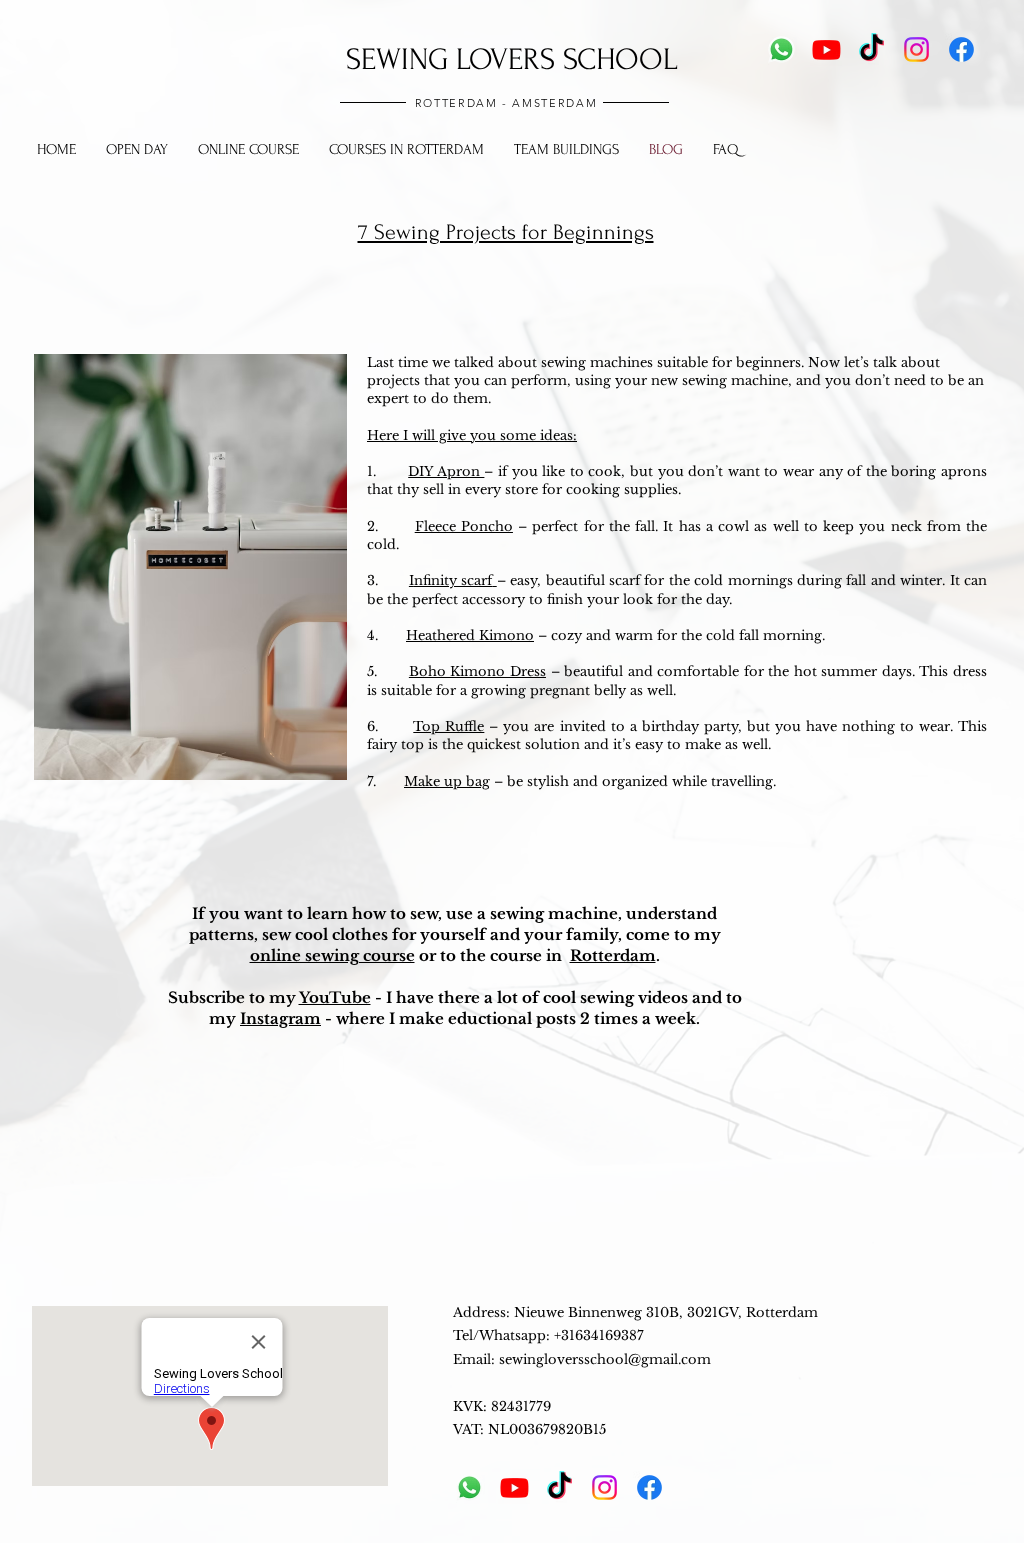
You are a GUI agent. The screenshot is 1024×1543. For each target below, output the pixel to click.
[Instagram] (916, 49)
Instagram (280, 1018)
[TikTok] (871, 49)
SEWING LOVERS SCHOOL (511, 59)
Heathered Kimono (470, 635)
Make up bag (447, 781)
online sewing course (332, 955)
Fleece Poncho (464, 526)
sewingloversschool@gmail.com (605, 1359)
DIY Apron (446, 471)
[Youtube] (826, 49)
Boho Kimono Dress (477, 671)
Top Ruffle (448, 726)
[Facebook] (961, 49)
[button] (406, 150)
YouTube (335, 997)
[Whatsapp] (781, 49)
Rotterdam (613, 955)
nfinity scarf (453, 580)
